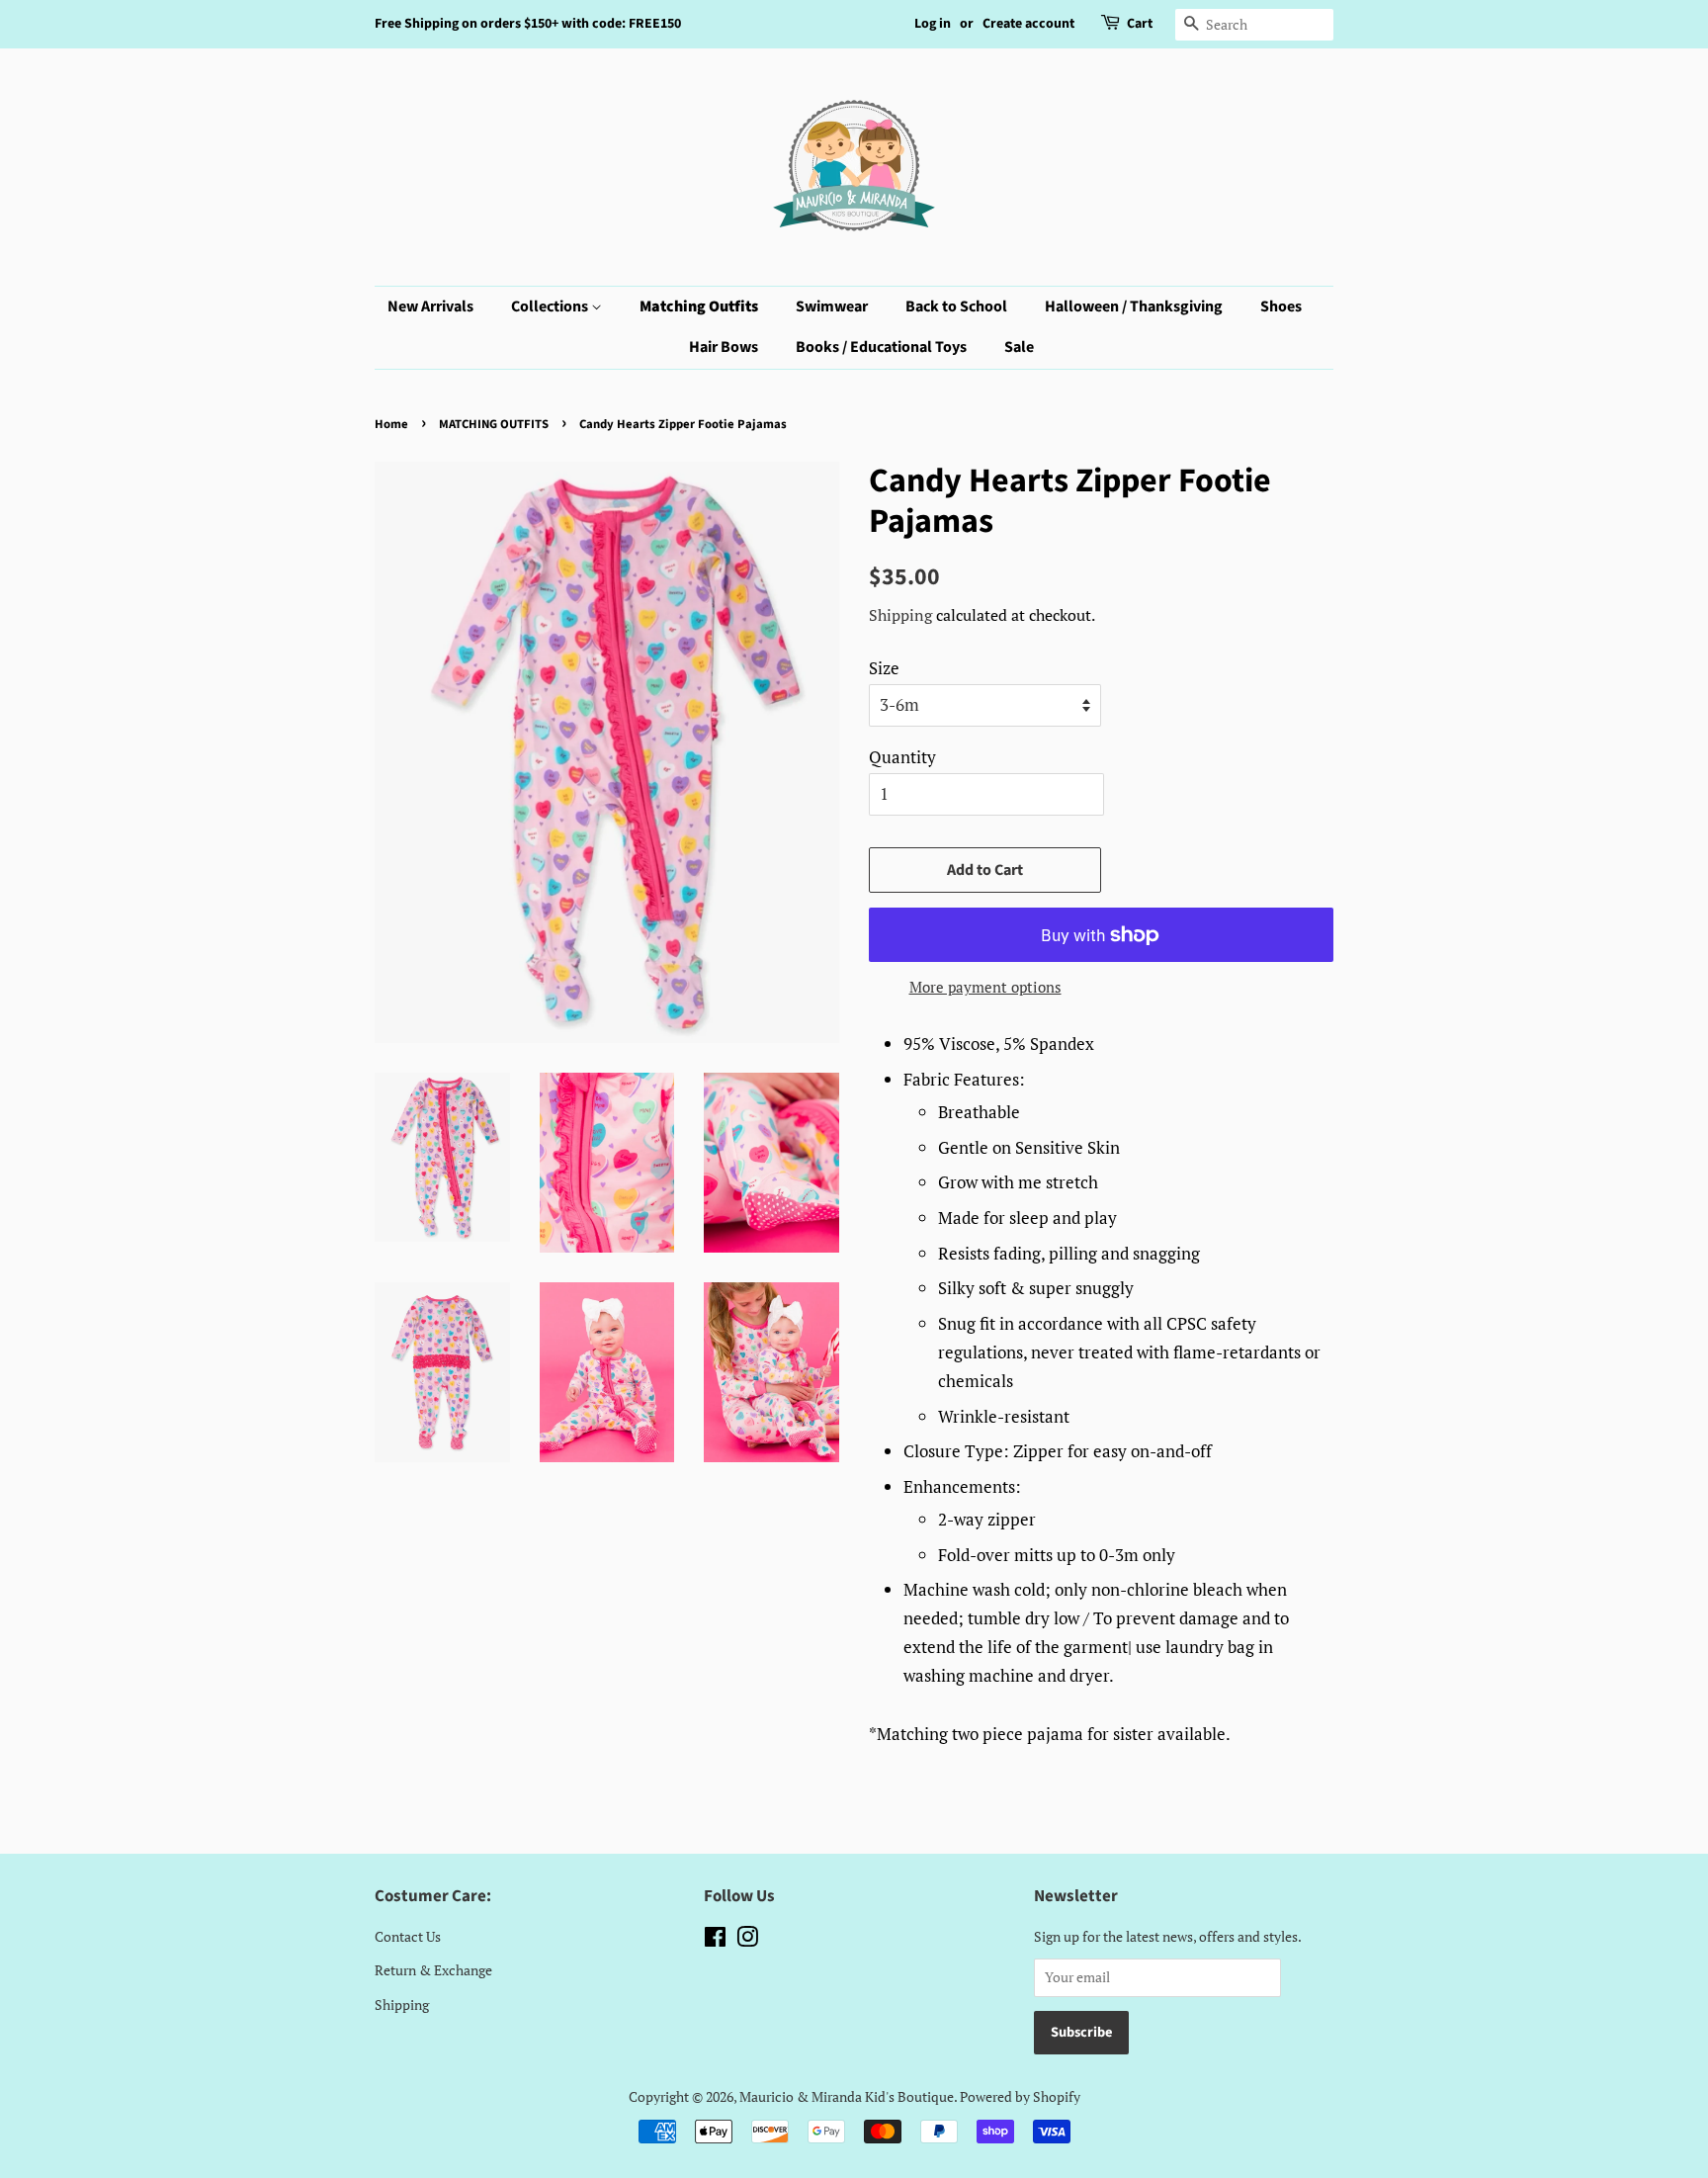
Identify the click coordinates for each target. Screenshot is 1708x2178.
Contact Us (408, 1936)
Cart (1140, 24)
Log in (933, 24)
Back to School (956, 306)
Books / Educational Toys (881, 347)
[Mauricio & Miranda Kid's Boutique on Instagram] (747, 1940)
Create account (1028, 24)
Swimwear (832, 306)
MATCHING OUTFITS (494, 424)
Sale (1019, 347)
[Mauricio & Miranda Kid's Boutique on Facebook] (715, 1940)
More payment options (985, 987)
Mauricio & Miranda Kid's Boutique (847, 2096)
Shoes (1281, 306)
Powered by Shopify (1020, 2096)
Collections (551, 306)
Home (391, 424)
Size (884, 668)
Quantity (902, 757)
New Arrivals (430, 306)
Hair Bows (724, 347)
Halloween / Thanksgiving (1134, 306)
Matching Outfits (699, 306)
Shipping (900, 615)
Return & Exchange (433, 1970)
